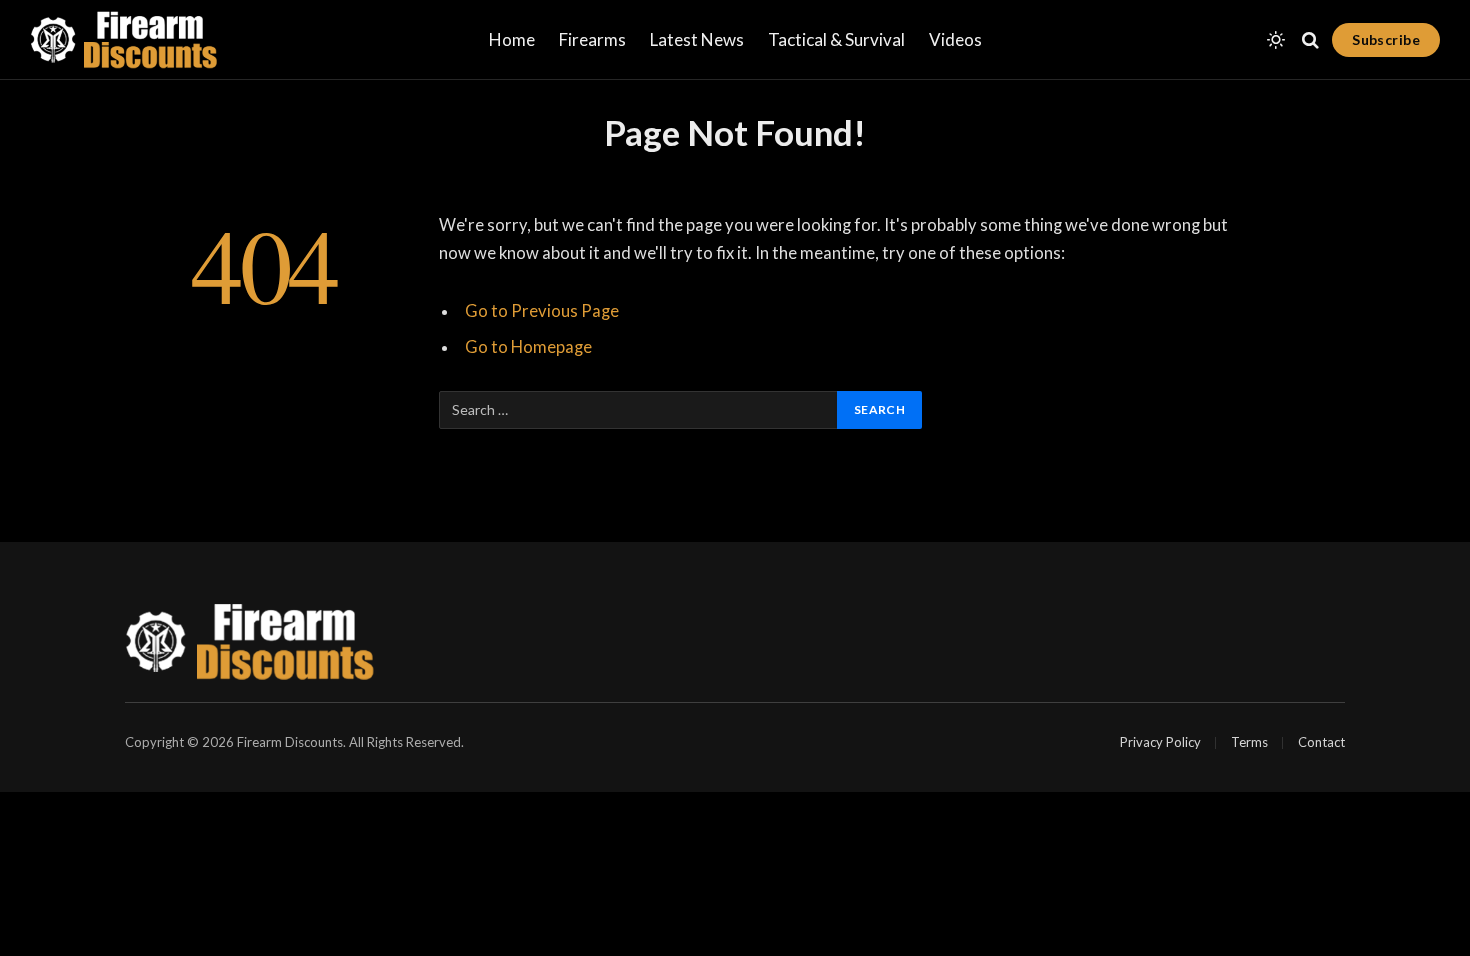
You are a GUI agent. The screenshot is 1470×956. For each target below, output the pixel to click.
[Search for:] (639, 410)
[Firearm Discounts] (124, 40)
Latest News (697, 39)
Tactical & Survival (836, 39)
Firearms (592, 39)
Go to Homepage (528, 347)
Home (512, 39)
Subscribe (1386, 39)
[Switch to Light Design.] (1276, 40)
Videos (955, 39)
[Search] (1310, 40)
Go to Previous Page (542, 311)
